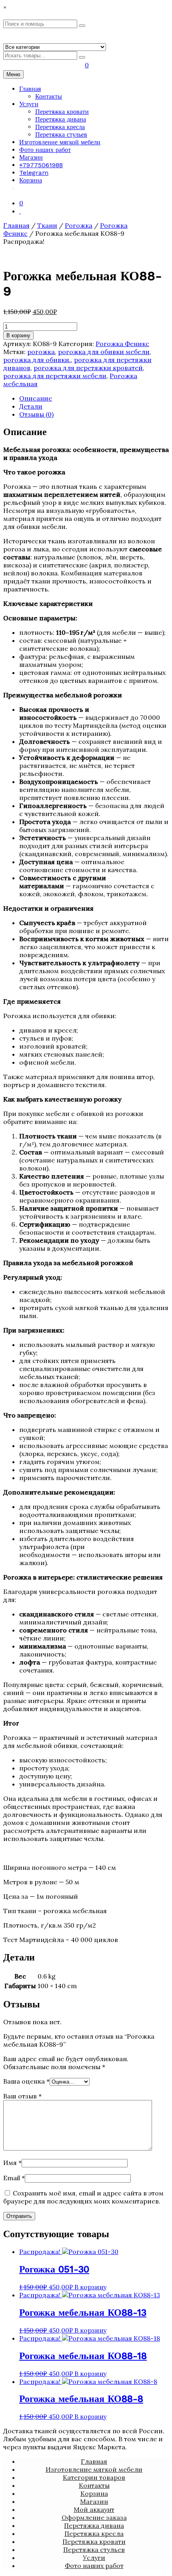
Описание (36, 398)
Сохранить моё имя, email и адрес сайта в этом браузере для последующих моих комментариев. (83, 2197)
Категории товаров (94, 2477)
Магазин (31, 157)
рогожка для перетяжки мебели (55, 376)
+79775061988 (41, 165)
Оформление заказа (94, 2517)
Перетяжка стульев (61, 135)
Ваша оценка (26, 2081)
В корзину (18, 335)
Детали (31, 406)
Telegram (34, 173)
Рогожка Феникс (122, 344)
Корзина (31, 180)
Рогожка (79, 225)
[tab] (94, 398)
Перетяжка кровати (62, 112)
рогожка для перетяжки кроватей (88, 368)
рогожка (41, 352)
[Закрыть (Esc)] (163, 9)
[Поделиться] (146, 9)
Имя (12, 2163)
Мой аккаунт (94, 2509)
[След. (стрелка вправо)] (158, 1288)
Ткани (47, 225)
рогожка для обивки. (37, 360)
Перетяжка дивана (61, 119)
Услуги (29, 104)
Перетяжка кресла (60, 127)
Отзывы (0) (36, 414)
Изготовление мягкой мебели (60, 142)
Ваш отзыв (22, 2096)
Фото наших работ (45, 150)
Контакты (49, 96)
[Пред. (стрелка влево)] (14, 1288)
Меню (13, 74)
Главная (30, 89)
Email (14, 2178)
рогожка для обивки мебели (104, 352)
